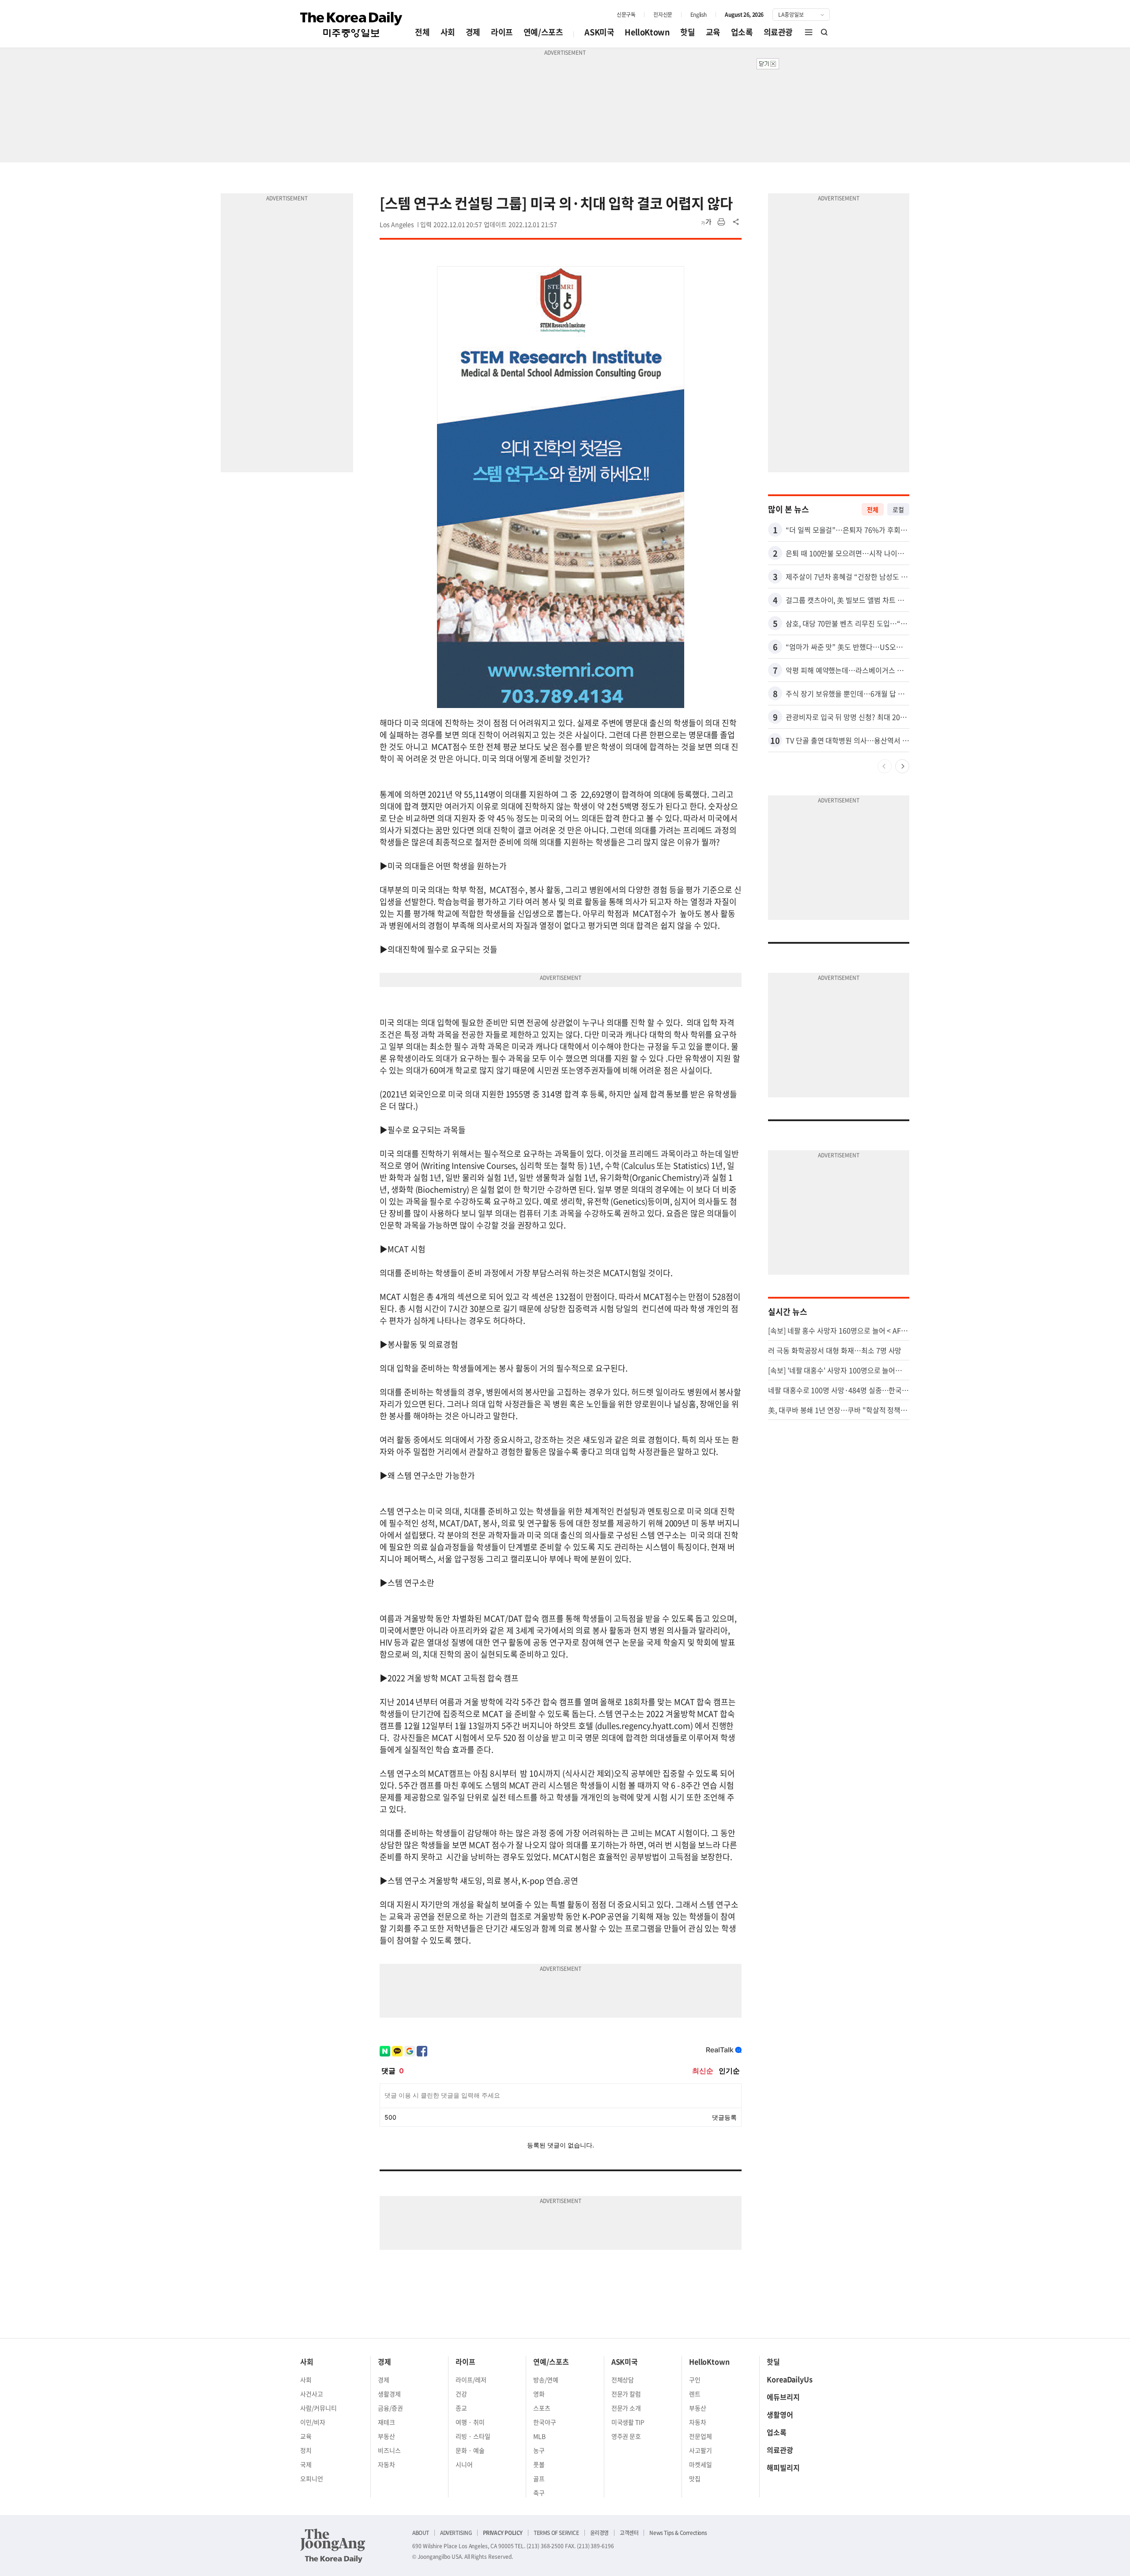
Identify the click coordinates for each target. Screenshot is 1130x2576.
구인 (695, 2380)
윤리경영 (599, 2533)
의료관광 (778, 32)
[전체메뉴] (809, 32)
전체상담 (623, 2380)
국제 (306, 2464)
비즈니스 (389, 2450)
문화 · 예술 (470, 2450)
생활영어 (780, 2414)
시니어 (464, 2464)
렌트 (695, 2394)
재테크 (386, 2422)
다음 (902, 766)
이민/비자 (313, 2422)
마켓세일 (701, 2464)
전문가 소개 (626, 2408)
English (699, 15)
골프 (539, 2478)
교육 (713, 32)
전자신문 (663, 15)
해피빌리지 (783, 2467)
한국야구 (545, 2422)
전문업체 (701, 2436)
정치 (306, 2450)
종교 (461, 2408)
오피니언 (312, 2478)
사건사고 (312, 2394)
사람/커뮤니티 (318, 2408)
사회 (448, 32)
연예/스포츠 (543, 32)
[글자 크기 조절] (706, 222)
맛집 (695, 2478)
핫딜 (687, 32)
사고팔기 (701, 2450)
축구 (539, 2493)
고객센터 (629, 2533)
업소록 (742, 32)
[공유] (736, 222)
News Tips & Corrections (678, 2533)
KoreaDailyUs (790, 2379)
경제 (473, 32)
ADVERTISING (456, 2533)
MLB (539, 2436)
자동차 (386, 2464)
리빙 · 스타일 (473, 2436)
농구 (539, 2450)
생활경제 (389, 2394)
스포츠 (542, 2408)
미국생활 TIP (628, 2422)
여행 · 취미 (470, 2422)
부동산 (386, 2436)
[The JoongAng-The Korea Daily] (333, 2546)
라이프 (502, 32)
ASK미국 (599, 32)
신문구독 (626, 15)
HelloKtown (647, 32)
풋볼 (539, 2464)
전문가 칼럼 (626, 2394)
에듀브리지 (783, 2397)
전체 (422, 32)
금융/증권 (390, 2408)
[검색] (825, 32)
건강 (461, 2394)
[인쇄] (721, 222)
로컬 (898, 509)
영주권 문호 (626, 2436)
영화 (539, 2394)
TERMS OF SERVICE (556, 2533)
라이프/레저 (471, 2380)
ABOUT (421, 2533)
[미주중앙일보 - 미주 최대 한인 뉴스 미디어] (351, 25)
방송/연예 (546, 2380)
